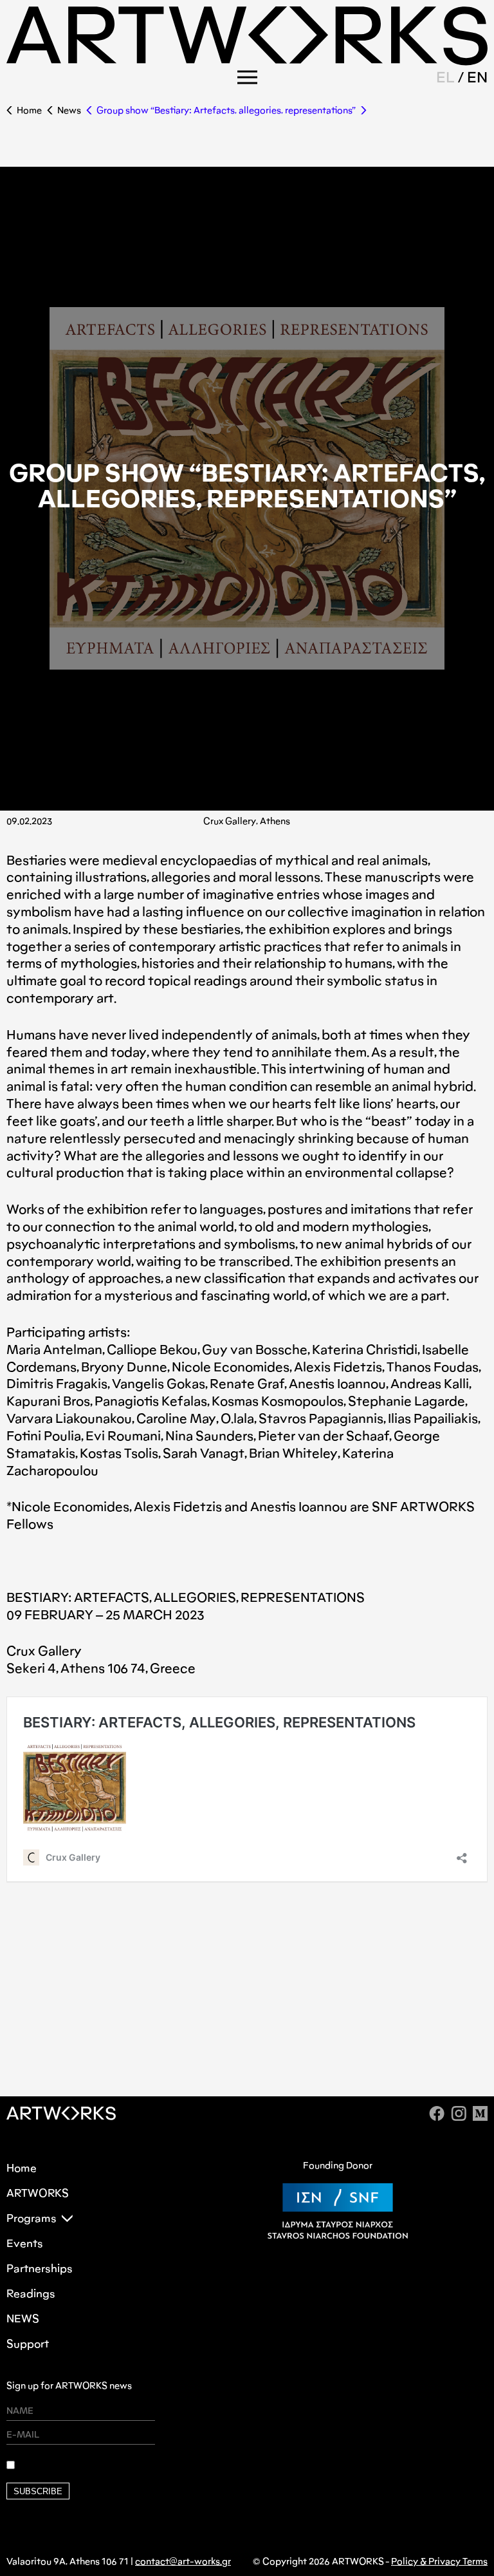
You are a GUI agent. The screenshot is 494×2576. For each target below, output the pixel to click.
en (477, 77)
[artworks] (247, 61)
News (69, 110)
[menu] (247, 77)
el (445, 77)
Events (25, 2243)
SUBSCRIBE (38, 2491)
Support (28, 2344)
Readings (31, 2294)
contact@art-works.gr (183, 2562)
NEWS (23, 2319)
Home (29, 110)
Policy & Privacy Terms (439, 2562)
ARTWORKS (38, 2193)
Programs (32, 2218)
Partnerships (40, 2269)
